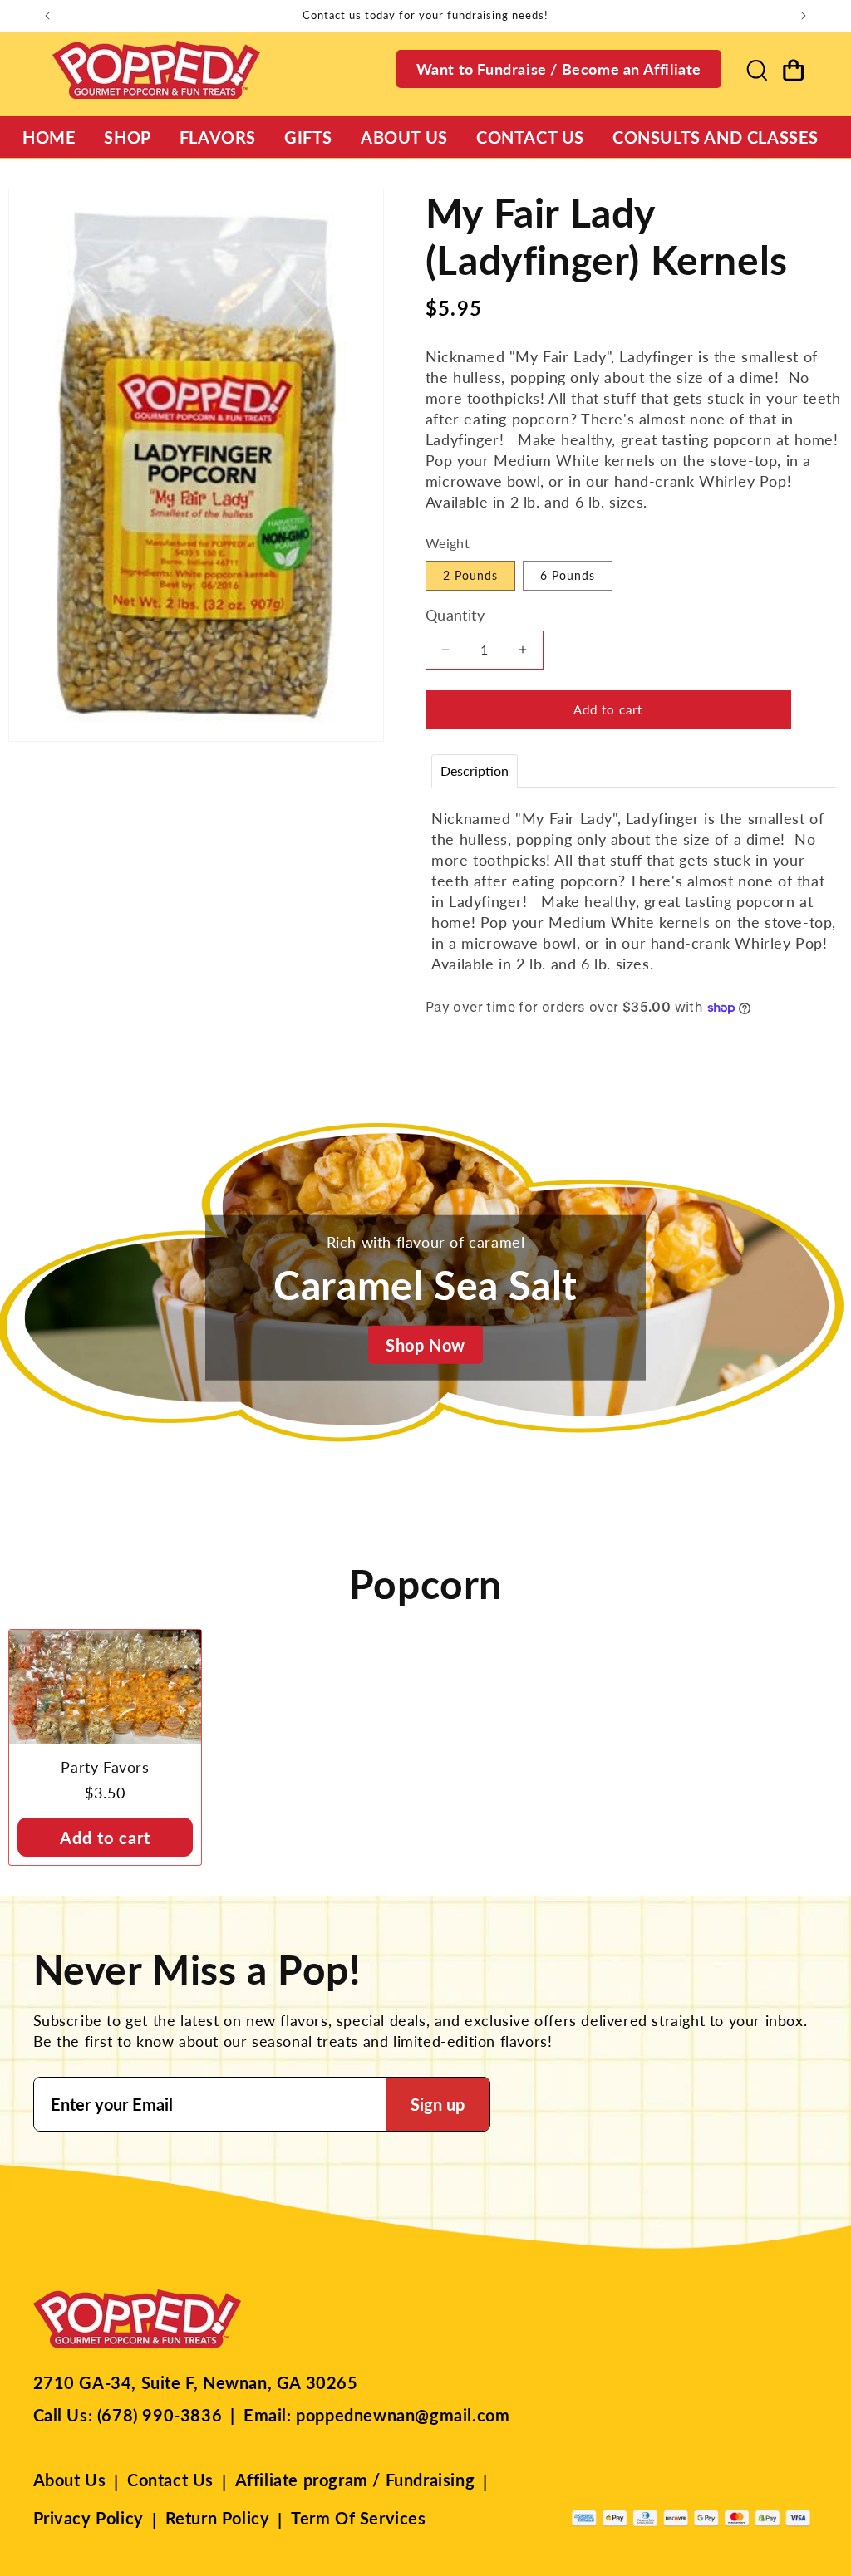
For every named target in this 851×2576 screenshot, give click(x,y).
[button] (756, 70)
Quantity (455, 615)
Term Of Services (359, 2518)
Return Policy (218, 2518)
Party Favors (105, 1767)
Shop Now (425, 1344)
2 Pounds (470, 575)
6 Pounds (568, 575)
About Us (70, 2480)
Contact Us (170, 2480)
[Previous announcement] (47, 16)
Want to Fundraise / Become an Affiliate (559, 69)
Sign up (438, 2104)
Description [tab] (475, 770)
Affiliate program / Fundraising (355, 2480)
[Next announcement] (804, 16)
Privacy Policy (89, 2518)
